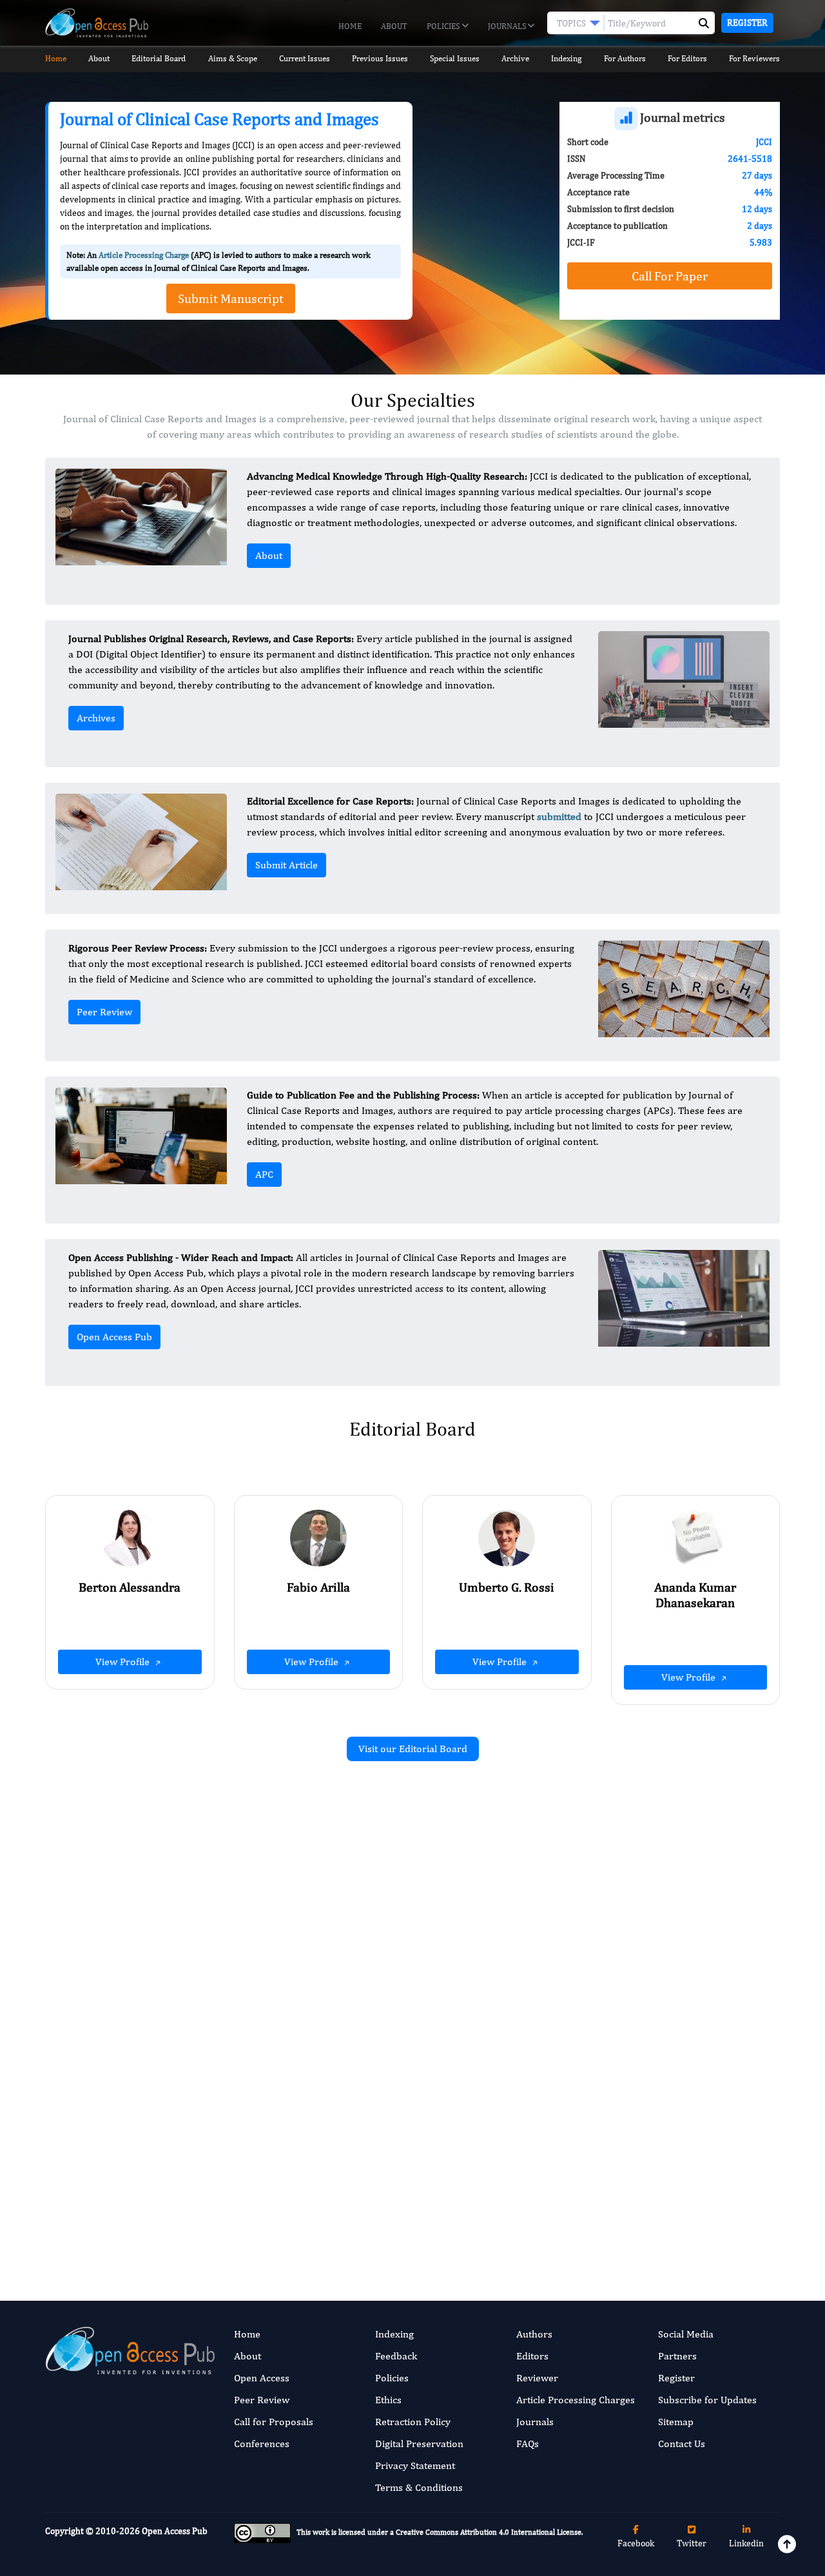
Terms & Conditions (419, 2487)
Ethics (388, 2400)
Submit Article (286, 865)
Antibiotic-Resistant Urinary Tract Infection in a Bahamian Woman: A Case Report (667, 2138)
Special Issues (455, 58)
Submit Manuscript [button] (231, 298)
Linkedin (746, 2543)
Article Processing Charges (576, 2400)
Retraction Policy (413, 2422)
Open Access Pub (114, 1337)
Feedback (396, 2356)
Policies (444, 26)
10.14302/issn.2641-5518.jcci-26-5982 (682, 2007)
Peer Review (104, 1012)
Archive (515, 58)
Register (747, 23)
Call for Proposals (274, 2422)
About (394, 26)
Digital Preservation (419, 2444)
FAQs (528, 2444)
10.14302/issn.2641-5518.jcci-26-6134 (305, 2022)
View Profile (124, 1662)
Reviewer (537, 2378)
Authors (534, 2334)
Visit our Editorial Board (413, 1749)
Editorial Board (159, 58)
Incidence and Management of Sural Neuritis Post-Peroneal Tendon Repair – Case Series (293, 1928)
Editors (532, 2356)
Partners (677, 2356)
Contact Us (682, 2444)
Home (350, 26)
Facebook (636, 2543)
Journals (508, 26)
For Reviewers (754, 58)
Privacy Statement (415, 2465)
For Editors (687, 58)
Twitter (692, 2543)
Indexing (566, 58)
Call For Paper (670, 276)
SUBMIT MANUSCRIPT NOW (541, 2214)
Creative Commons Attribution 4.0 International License (489, 2533)
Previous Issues (380, 58)
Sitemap (676, 2422)
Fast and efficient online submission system (334, 2214)
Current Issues (305, 58)
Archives (96, 718)
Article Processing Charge (144, 255)
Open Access (262, 2378)
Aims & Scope (233, 58)
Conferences (262, 2444)
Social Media (686, 2334)
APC (264, 1174)
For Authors (625, 58)
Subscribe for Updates (707, 2400)
